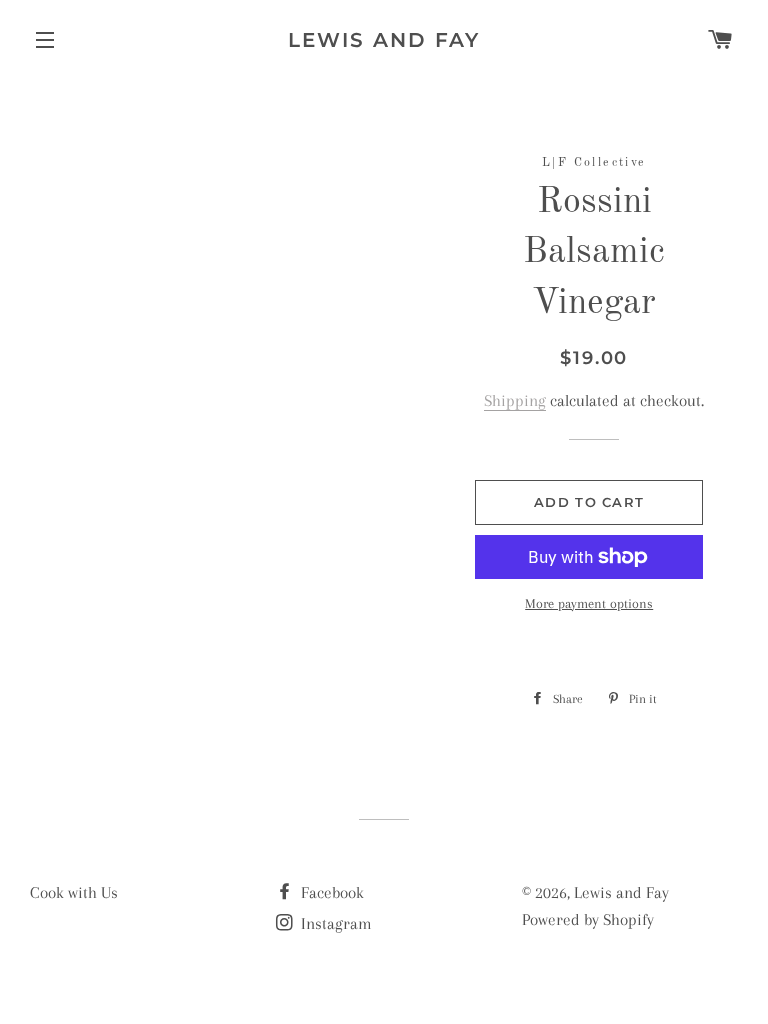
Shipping (515, 400)
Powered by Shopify (588, 919)
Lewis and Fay (384, 40)
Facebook (330, 892)
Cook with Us (74, 892)
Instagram (334, 923)
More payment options (589, 603)
